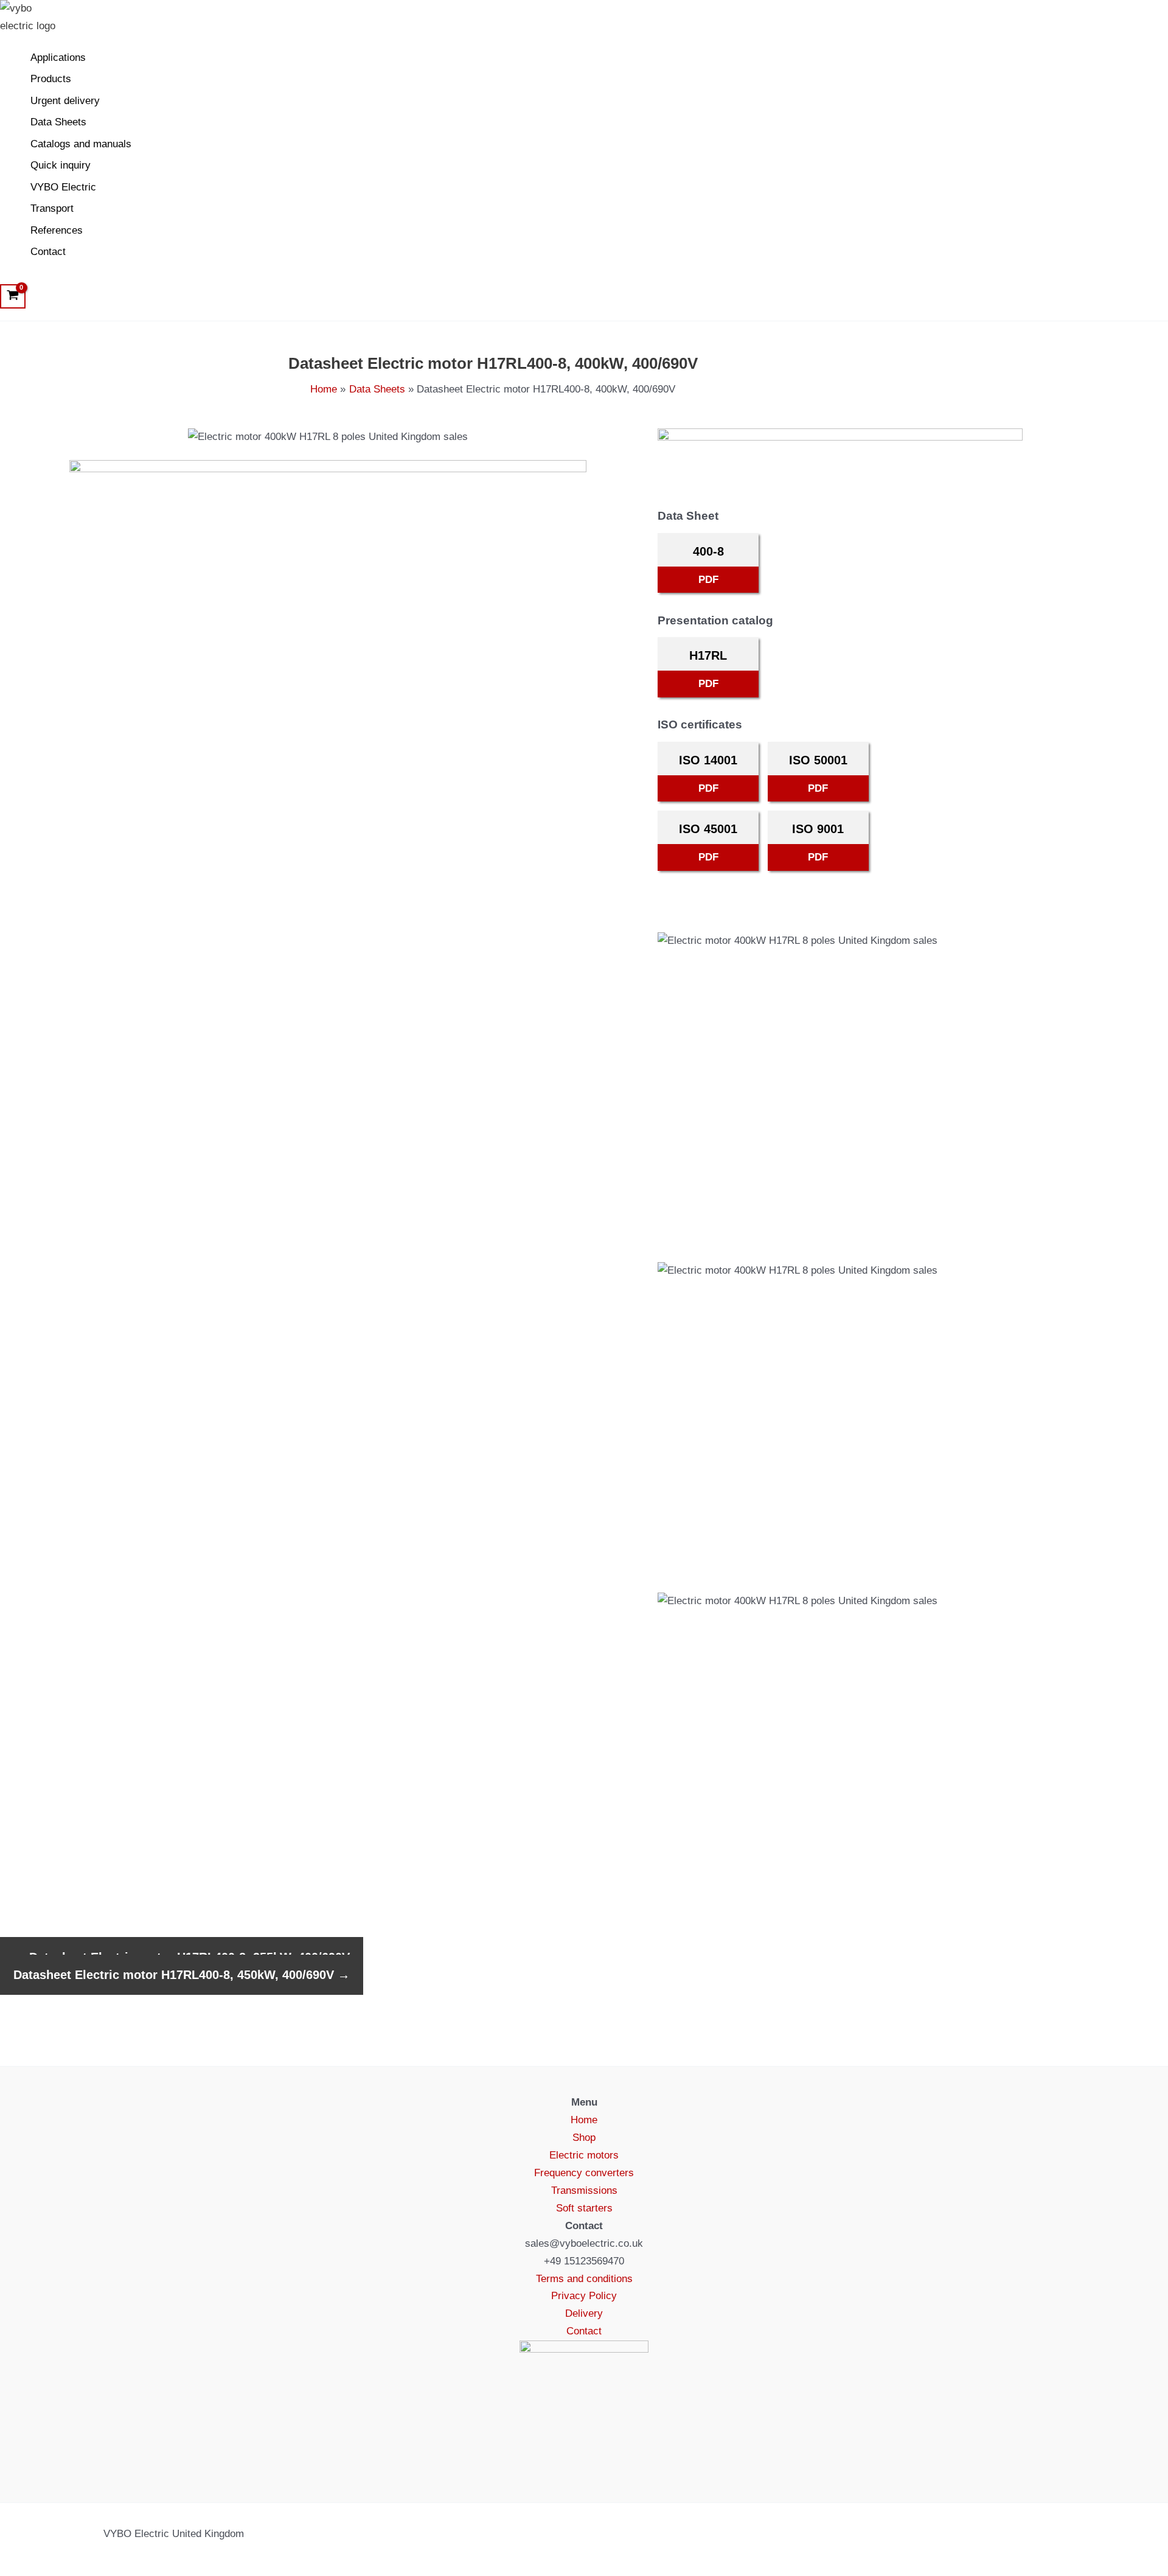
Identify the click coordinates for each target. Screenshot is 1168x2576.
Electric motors (584, 2155)
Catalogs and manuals (81, 144)
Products (51, 79)
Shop (584, 2138)
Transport (52, 208)
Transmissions (584, 2190)
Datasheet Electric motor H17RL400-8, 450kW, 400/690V (182, 1975)
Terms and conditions (584, 2279)
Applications (58, 58)
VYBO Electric (63, 187)
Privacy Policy (584, 2296)
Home (584, 2120)
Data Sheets (58, 122)
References (57, 230)
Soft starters (584, 2208)
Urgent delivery (65, 101)
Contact (48, 252)
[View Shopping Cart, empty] (13, 296)
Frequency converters (584, 2173)
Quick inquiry (61, 165)
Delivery (584, 2313)
